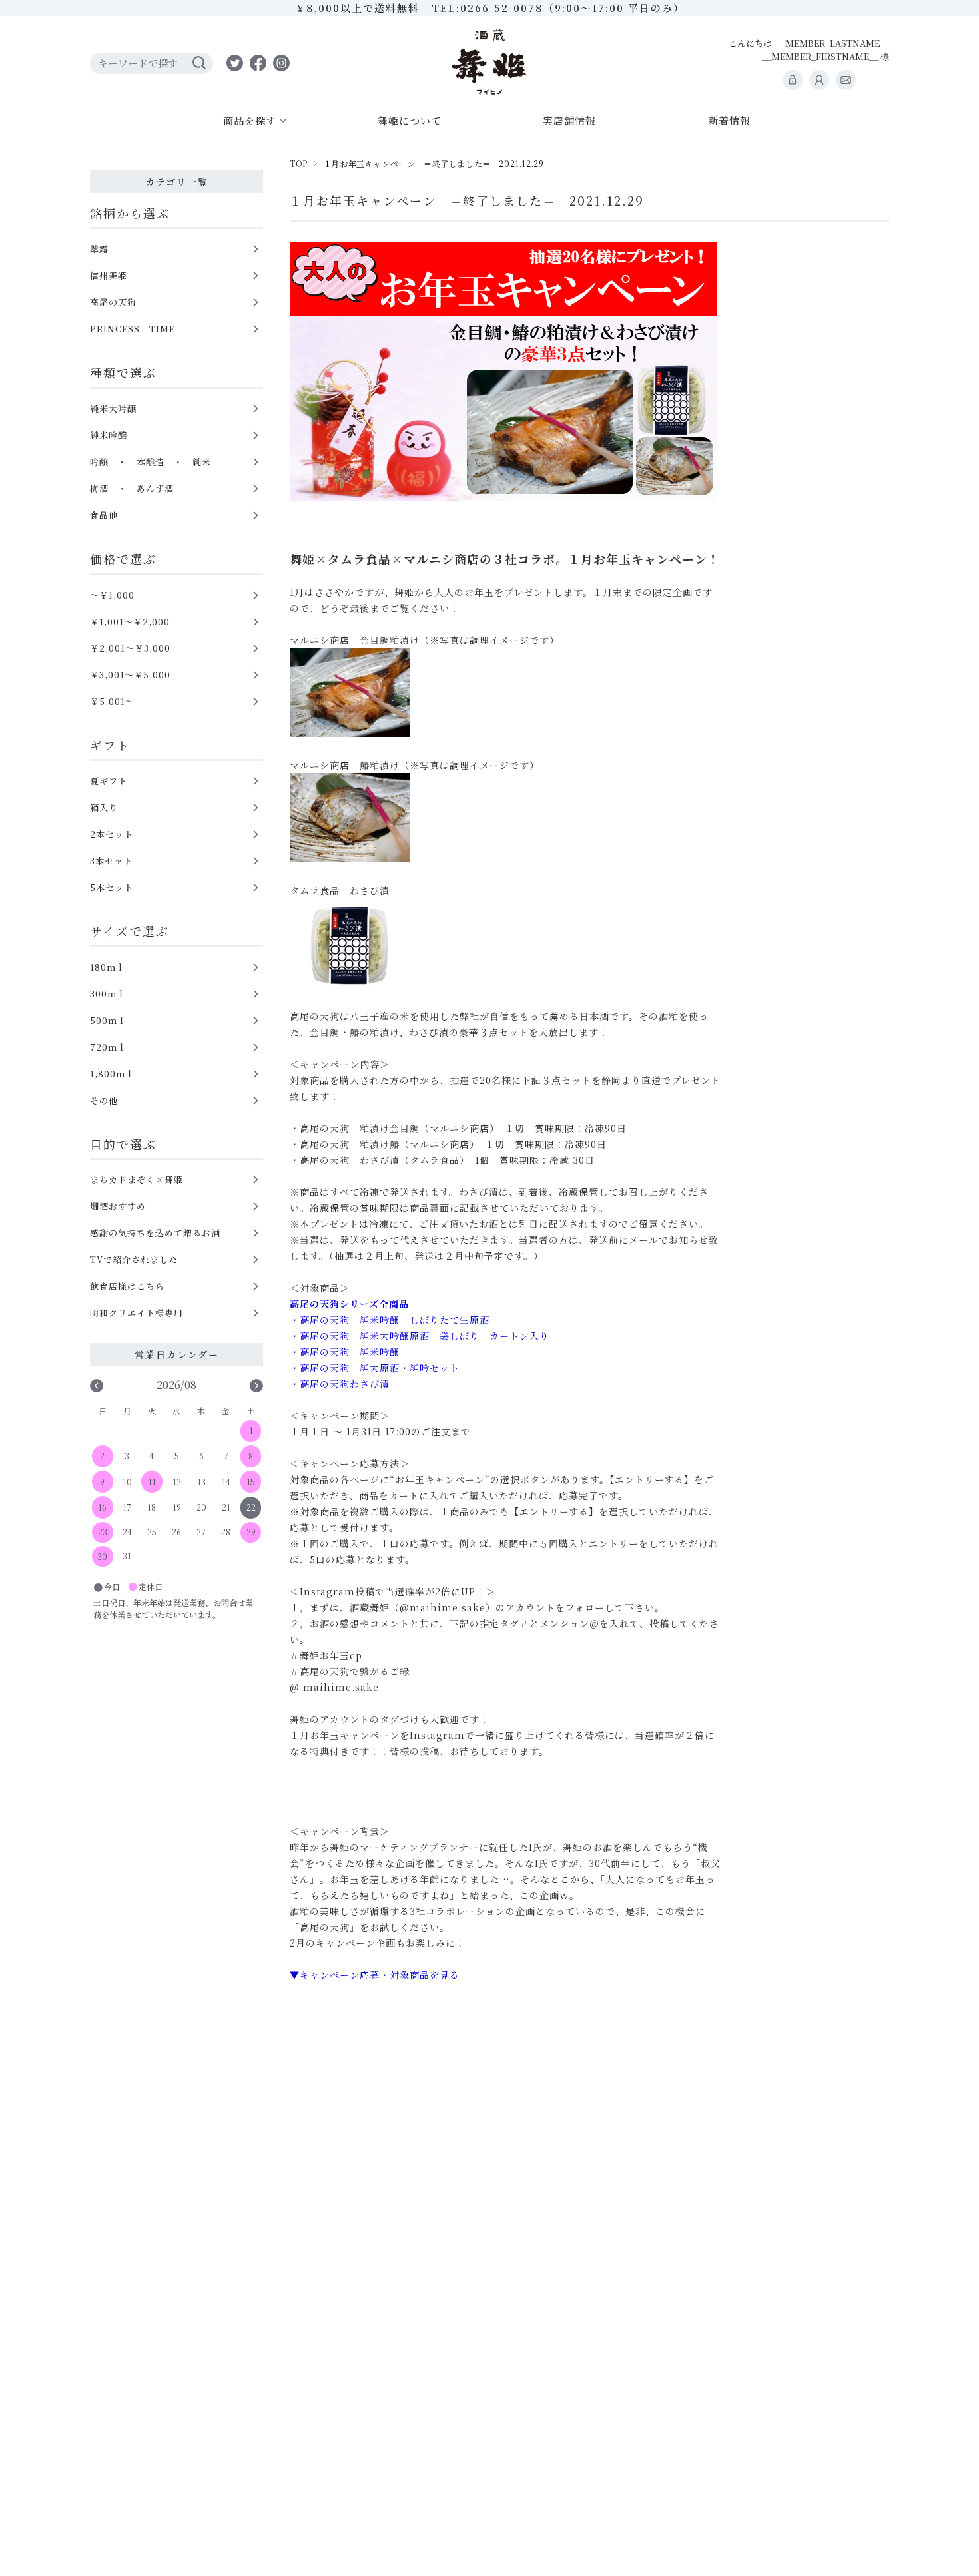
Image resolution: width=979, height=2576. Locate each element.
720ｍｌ (108, 1047)
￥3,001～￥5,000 (130, 675)
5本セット (112, 887)
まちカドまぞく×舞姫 (137, 1179)
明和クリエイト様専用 (137, 1313)
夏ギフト (109, 781)
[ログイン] (793, 80)
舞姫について (410, 120)
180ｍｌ (108, 967)
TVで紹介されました (134, 1259)
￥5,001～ (112, 701)
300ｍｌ (108, 994)
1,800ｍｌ (112, 1074)
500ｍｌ (108, 1020)
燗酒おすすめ (118, 1206)
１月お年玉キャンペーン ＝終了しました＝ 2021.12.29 (467, 200)
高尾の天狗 (113, 302)
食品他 (104, 515)
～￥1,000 (112, 595)
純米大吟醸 (113, 408)
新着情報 (729, 120)
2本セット (112, 834)
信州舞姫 (109, 275)
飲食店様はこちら (127, 1286)
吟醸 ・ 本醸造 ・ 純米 (151, 462)
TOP (299, 163)
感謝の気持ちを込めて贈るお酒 (155, 1233)
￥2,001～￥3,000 (130, 648)
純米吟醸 (109, 435)
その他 (104, 1100)
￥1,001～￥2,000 (130, 622)
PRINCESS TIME (133, 329)
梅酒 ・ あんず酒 (132, 488)
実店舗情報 (569, 120)
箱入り (104, 807)
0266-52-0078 (502, 8)
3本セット (111, 861)
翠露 (99, 249)
